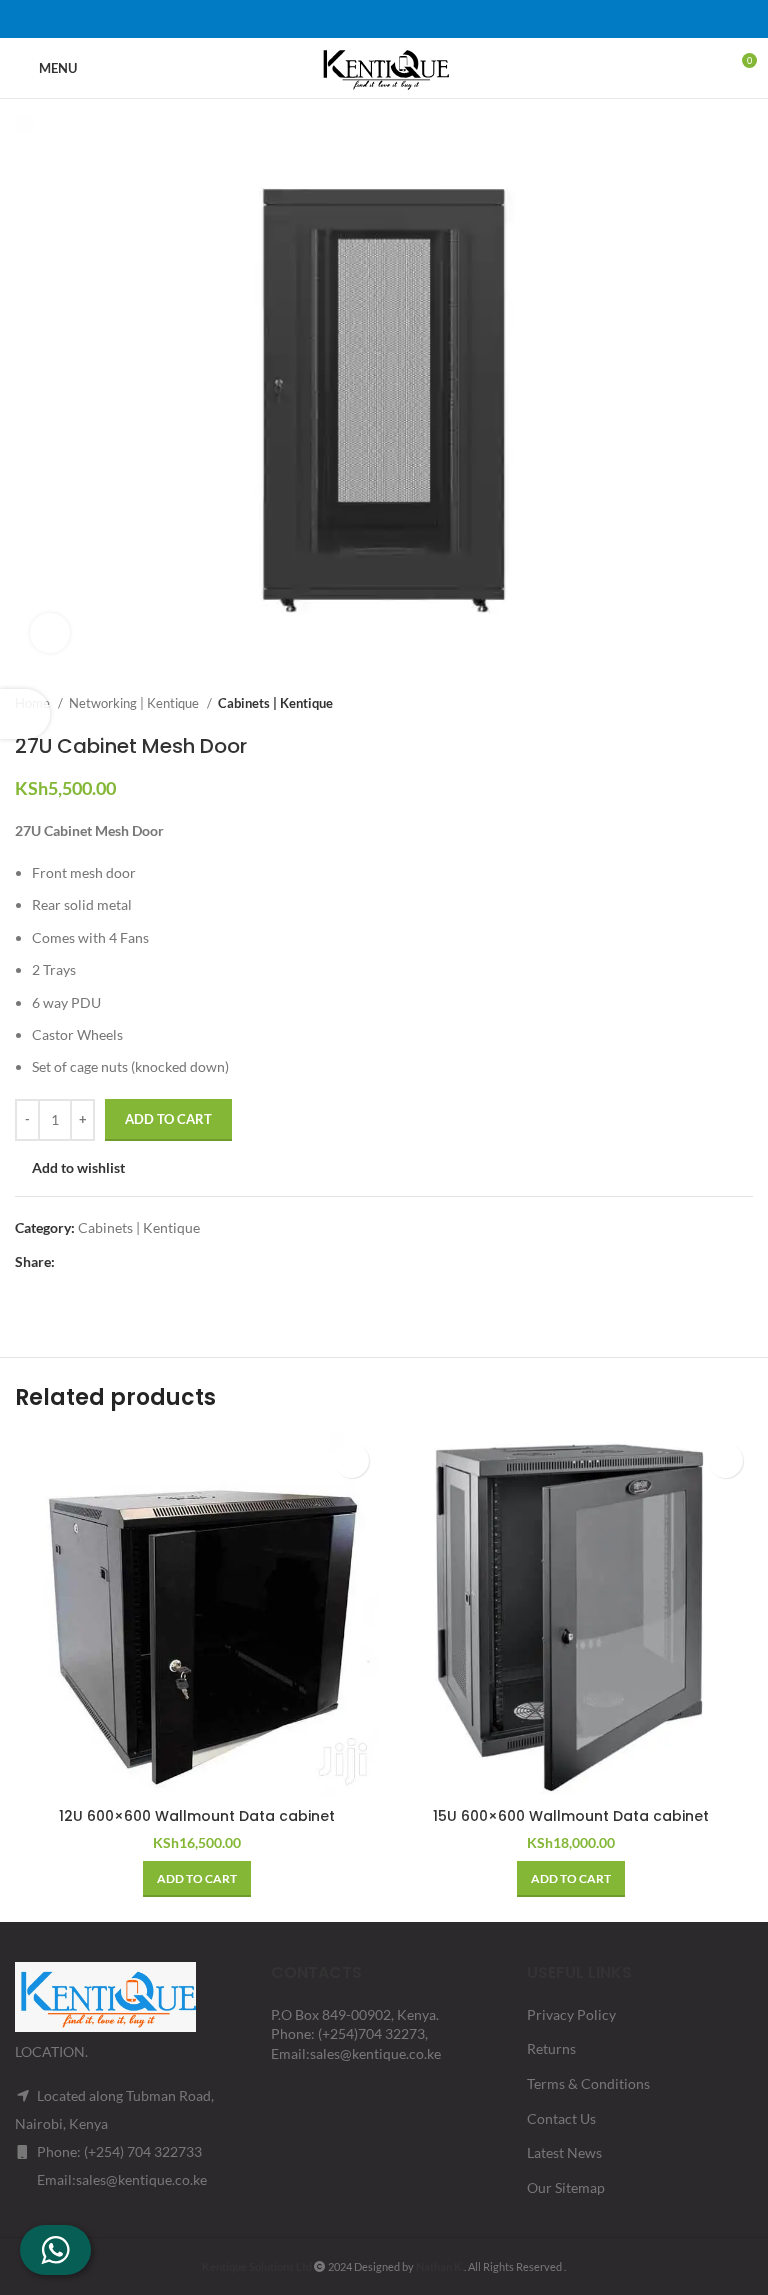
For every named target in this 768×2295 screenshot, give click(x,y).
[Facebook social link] (332, 19)
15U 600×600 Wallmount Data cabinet (571, 1816)
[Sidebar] (25, 714)
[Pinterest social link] (384, 19)
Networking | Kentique (135, 703)
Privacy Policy (571, 2014)
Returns (551, 2048)
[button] (197, 1879)
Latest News (564, 2152)
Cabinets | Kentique (275, 703)
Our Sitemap (566, 2187)
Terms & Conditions (588, 2083)
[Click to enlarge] (50, 633)
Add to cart (168, 1119)
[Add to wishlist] (351, 1460)
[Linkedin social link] (410, 19)
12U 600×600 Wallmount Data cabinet (197, 1816)
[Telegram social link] (436, 19)
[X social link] (358, 19)
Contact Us (561, 2118)
